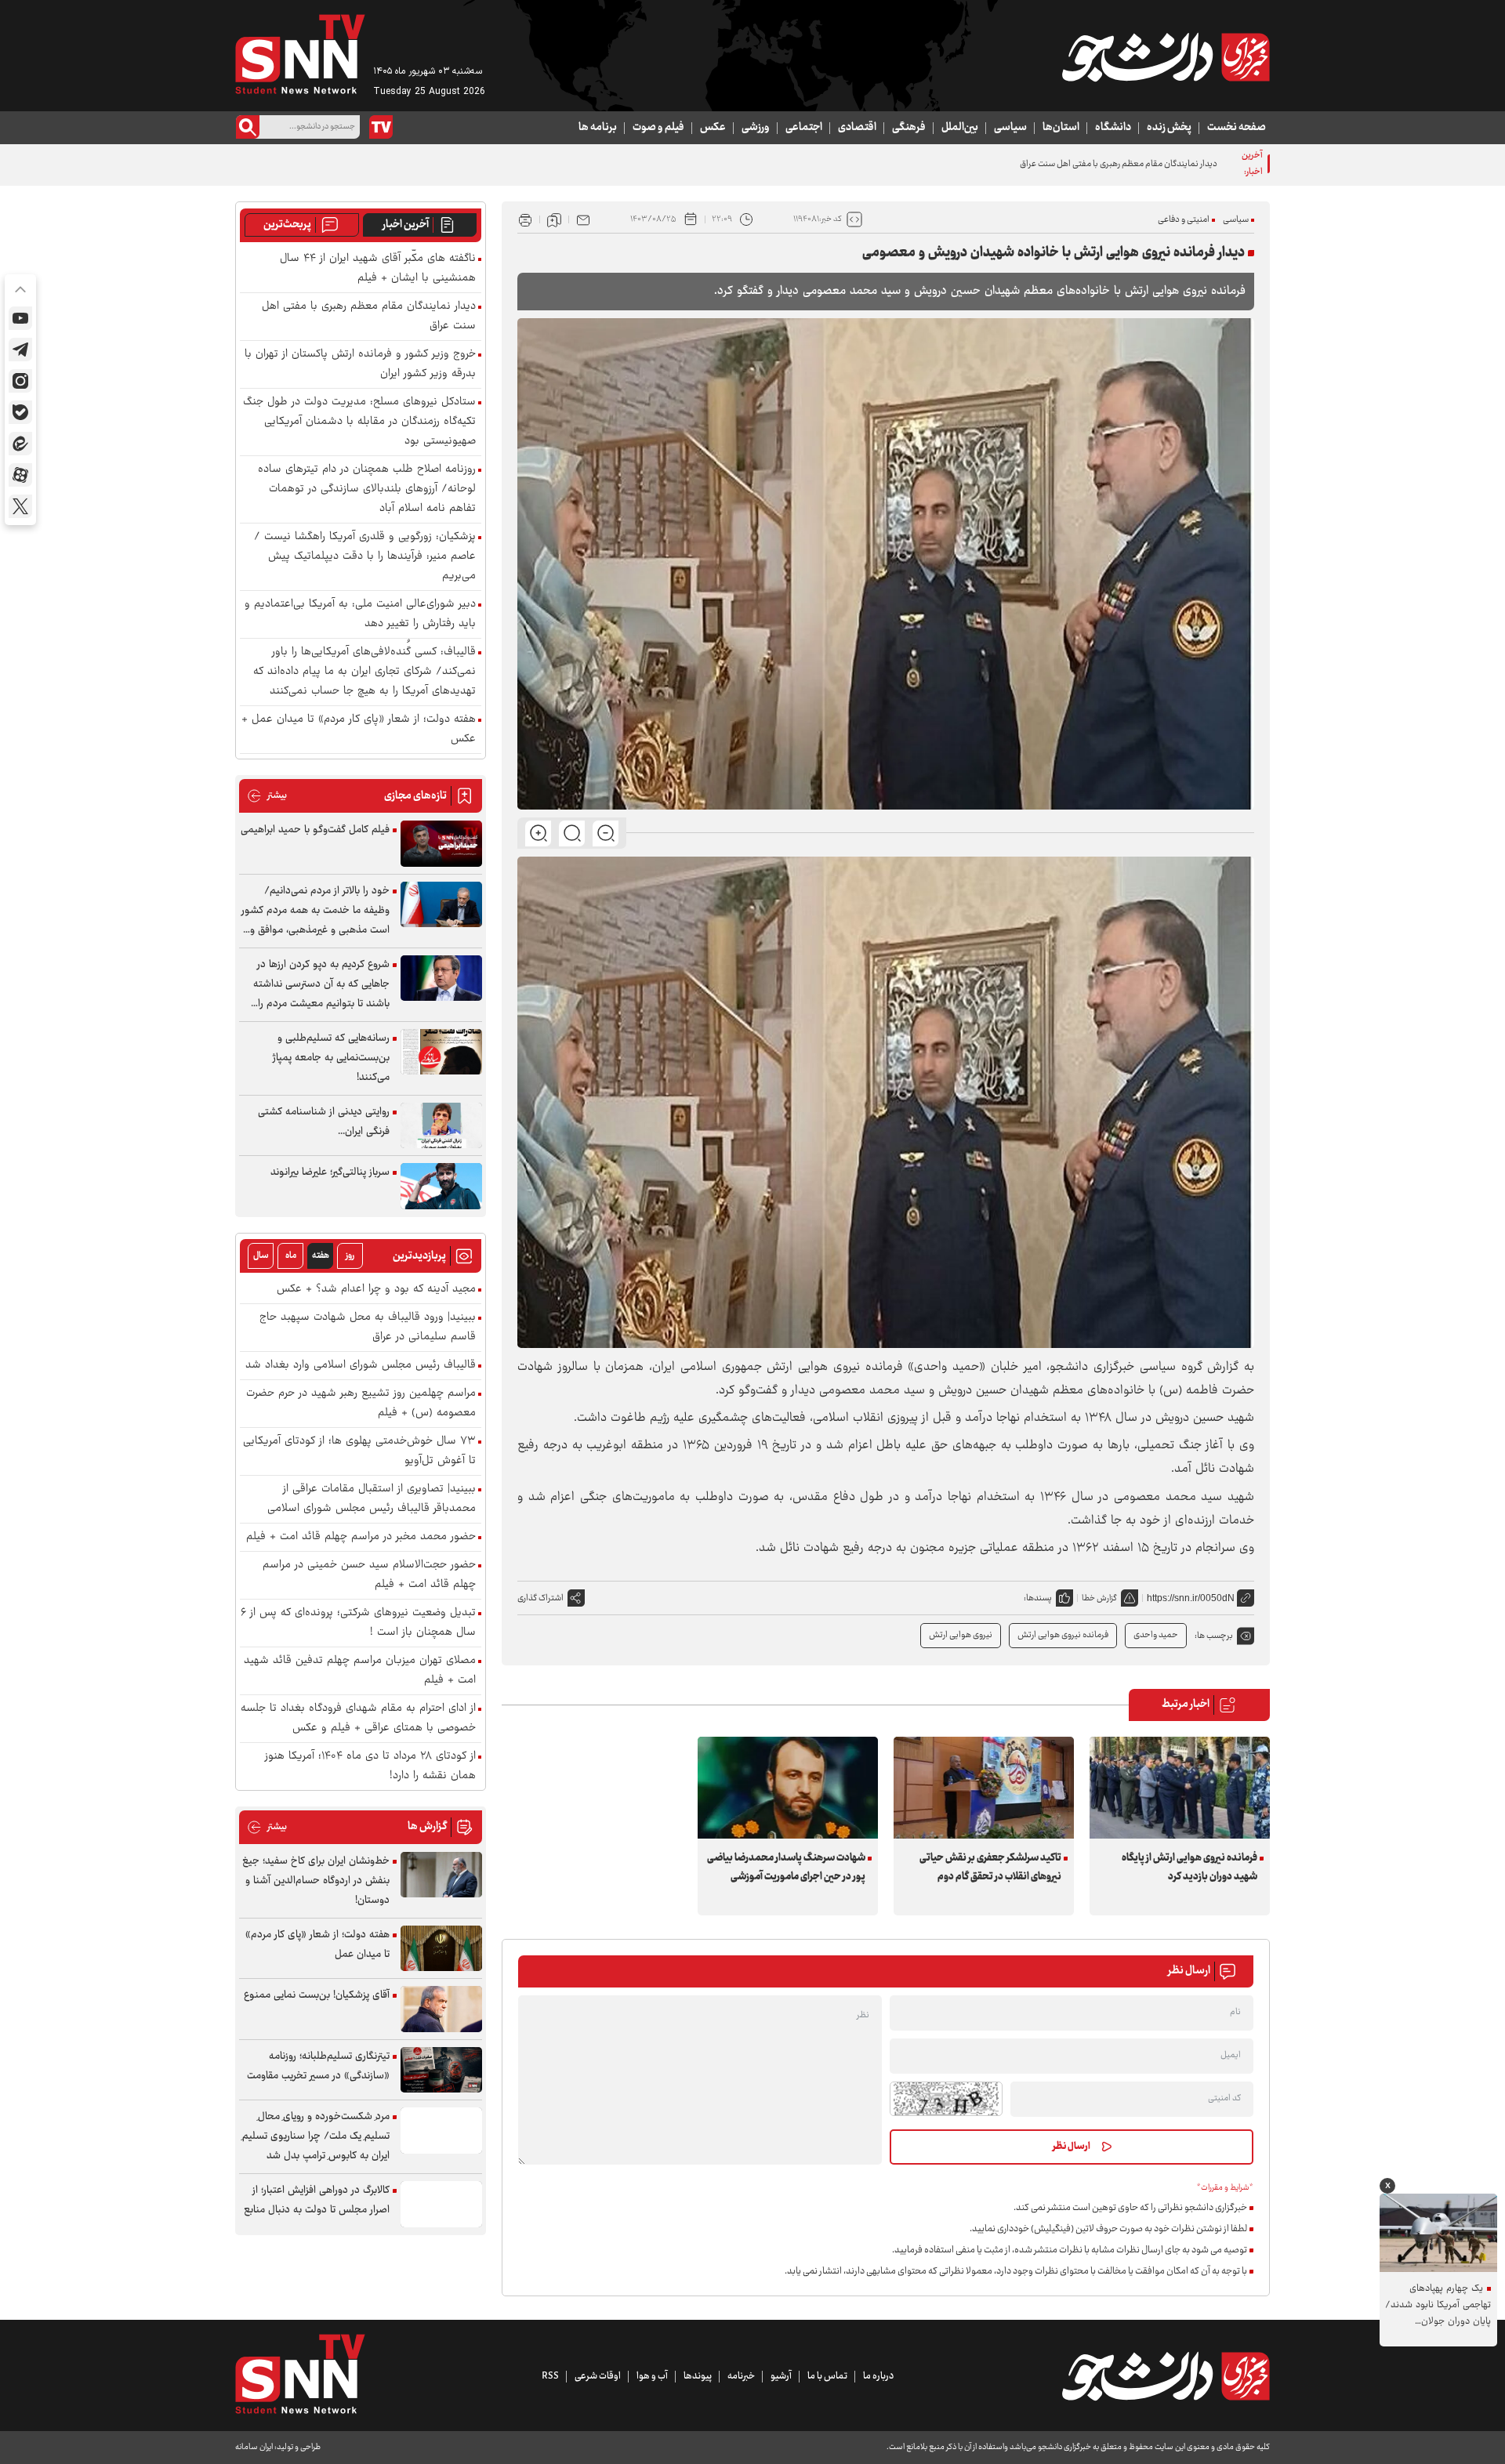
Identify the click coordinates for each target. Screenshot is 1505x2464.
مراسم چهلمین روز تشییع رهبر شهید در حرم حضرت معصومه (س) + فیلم (361, 1404)
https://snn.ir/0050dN (1191, 1598)
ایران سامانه (254, 2447)
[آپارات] (20, 475)
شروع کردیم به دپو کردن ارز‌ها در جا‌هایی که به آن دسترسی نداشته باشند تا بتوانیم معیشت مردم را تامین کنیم (321, 985)
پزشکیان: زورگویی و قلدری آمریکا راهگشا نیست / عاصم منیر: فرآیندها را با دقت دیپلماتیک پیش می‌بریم (365, 557)
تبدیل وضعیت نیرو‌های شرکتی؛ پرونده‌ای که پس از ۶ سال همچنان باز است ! (358, 1623)
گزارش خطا (1099, 1598)
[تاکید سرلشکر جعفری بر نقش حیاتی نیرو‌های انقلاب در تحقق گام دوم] (984, 1787)
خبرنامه (741, 2376)
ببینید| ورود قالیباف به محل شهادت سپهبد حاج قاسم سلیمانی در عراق (368, 1328)
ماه (291, 1256)
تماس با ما (827, 2376)
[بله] (20, 412)
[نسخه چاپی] (525, 219)
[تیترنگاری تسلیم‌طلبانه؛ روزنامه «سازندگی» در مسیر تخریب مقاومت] (441, 2070)
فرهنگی (909, 128)
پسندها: (1038, 1598)
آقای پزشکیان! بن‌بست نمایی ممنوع (317, 1995)
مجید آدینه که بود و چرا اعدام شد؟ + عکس (376, 1290)
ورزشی (756, 128)
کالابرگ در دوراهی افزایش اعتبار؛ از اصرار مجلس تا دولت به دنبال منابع (317, 2200)
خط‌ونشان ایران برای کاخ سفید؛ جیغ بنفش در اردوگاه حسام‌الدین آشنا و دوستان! (316, 1881)
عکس (713, 128)
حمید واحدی (1156, 1635)
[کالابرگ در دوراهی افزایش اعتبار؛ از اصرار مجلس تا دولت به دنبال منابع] (441, 2204)
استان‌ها (1061, 128)
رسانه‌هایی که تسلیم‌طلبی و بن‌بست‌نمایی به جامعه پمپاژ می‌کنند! (331, 1058)
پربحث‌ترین (287, 225)
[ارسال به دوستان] (583, 219)
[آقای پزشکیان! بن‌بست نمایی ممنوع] (441, 2009)
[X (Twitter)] (20, 506)
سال (261, 1256)
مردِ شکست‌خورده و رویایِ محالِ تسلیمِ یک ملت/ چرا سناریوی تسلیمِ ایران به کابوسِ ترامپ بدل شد (316, 2136)
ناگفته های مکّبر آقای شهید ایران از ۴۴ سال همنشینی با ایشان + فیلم (378, 269)
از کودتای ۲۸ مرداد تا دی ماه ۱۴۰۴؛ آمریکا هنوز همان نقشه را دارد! (370, 1766)
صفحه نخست (1237, 128)
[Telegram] (20, 350)
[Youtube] (20, 318)
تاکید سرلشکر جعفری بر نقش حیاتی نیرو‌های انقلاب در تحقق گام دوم (990, 1868)
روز (350, 1256)
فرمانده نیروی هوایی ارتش (1063, 1635)
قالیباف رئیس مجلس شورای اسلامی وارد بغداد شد (361, 1366)
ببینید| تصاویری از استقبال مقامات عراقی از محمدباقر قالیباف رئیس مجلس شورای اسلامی (372, 1499)
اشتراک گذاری (540, 1598)
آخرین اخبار (406, 225)
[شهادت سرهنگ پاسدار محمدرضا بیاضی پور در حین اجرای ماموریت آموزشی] (788, 1787)
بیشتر (267, 796)
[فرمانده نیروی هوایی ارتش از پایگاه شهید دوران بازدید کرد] (1180, 1787)
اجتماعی (804, 128)
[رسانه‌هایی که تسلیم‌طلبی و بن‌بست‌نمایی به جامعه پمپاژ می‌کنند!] (441, 1052)
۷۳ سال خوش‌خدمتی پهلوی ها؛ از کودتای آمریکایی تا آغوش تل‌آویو (359, 1451)
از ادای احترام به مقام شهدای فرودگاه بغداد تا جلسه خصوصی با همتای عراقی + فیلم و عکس (358, 1719)
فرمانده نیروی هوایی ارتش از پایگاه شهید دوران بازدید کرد (1189, 1868)
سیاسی (1010, 128)
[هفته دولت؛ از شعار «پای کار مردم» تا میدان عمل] (441, 1949)
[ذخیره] (554, 219)
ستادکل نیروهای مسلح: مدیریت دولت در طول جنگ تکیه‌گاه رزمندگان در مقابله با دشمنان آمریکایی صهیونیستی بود (359, 422)
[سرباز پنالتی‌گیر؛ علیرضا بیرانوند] (441, 1186)
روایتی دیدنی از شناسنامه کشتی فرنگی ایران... (324, 1122)
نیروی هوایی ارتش (961, 1635)
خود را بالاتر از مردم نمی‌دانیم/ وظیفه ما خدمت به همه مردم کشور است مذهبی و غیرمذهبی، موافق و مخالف (316, 911)
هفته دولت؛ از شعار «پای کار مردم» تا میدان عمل (317, 1945)
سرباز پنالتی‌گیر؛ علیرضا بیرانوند (330, 1172)
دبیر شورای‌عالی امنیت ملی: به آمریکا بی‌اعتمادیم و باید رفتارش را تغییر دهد (360, 614)
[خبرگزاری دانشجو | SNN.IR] (1166, 57)
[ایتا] (20, 444)
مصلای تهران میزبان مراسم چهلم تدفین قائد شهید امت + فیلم (360, 1671)
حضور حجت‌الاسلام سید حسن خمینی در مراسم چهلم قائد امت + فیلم (369, 1575)
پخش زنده (1169, 128)
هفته (321, 1256)
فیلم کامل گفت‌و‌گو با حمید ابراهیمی (315, 830)
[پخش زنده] (381, 127)
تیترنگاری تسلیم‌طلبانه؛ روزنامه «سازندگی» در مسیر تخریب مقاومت (318, 2066)
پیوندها (698, 2376)
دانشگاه (1113, 128)
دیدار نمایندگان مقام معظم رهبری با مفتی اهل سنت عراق (369, 317)
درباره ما (878, 2376)
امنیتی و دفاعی (1184, 220)
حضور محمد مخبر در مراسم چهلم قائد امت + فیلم (361, 1537)
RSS (550, 2376)
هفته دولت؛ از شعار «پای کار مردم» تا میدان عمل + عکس (359, 730)
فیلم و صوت (658, 128)
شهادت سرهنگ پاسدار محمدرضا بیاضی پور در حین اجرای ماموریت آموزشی (786, 1868)
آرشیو (781, 2376)
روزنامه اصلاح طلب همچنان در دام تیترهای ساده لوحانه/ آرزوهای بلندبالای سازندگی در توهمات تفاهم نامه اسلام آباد (367, 489)
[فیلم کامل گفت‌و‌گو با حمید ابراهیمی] (441, 844)
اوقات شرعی (598, 2376)
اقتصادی (857, 128)
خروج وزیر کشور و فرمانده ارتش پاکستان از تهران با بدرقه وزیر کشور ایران (360, 364)
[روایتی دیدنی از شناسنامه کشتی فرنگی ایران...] (441, 1126)
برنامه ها (598, 128)
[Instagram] (20, 381)
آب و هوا (652, 2376)
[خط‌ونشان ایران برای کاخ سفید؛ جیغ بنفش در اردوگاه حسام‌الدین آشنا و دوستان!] (441, 1875)
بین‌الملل (960, 128)
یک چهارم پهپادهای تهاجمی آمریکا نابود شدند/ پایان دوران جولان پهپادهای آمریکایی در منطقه (1438, 2305)
